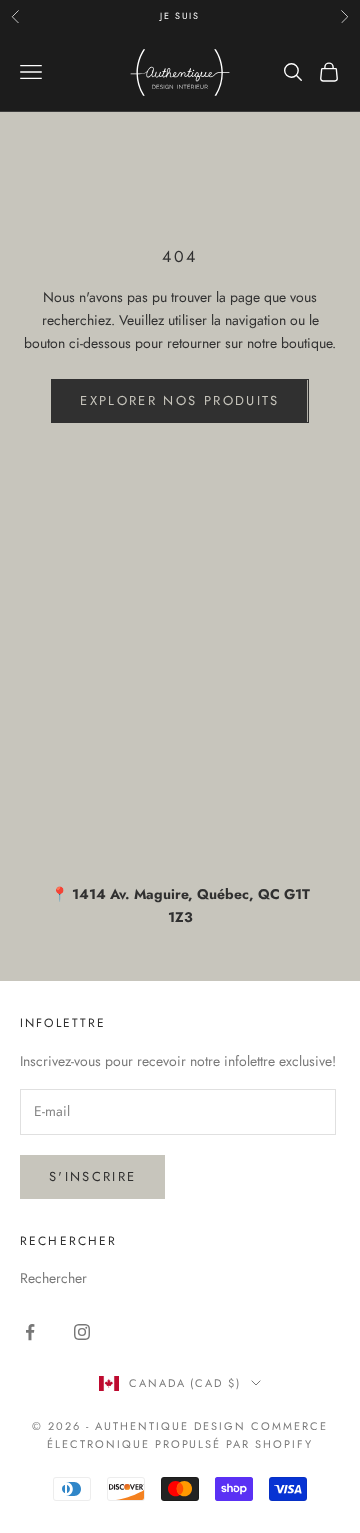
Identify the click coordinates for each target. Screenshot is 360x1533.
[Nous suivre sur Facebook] (30, 1332)
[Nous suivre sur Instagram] (82, 1332)
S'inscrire (92, 1176)
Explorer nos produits (179, 400)
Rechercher (53, 1278)
